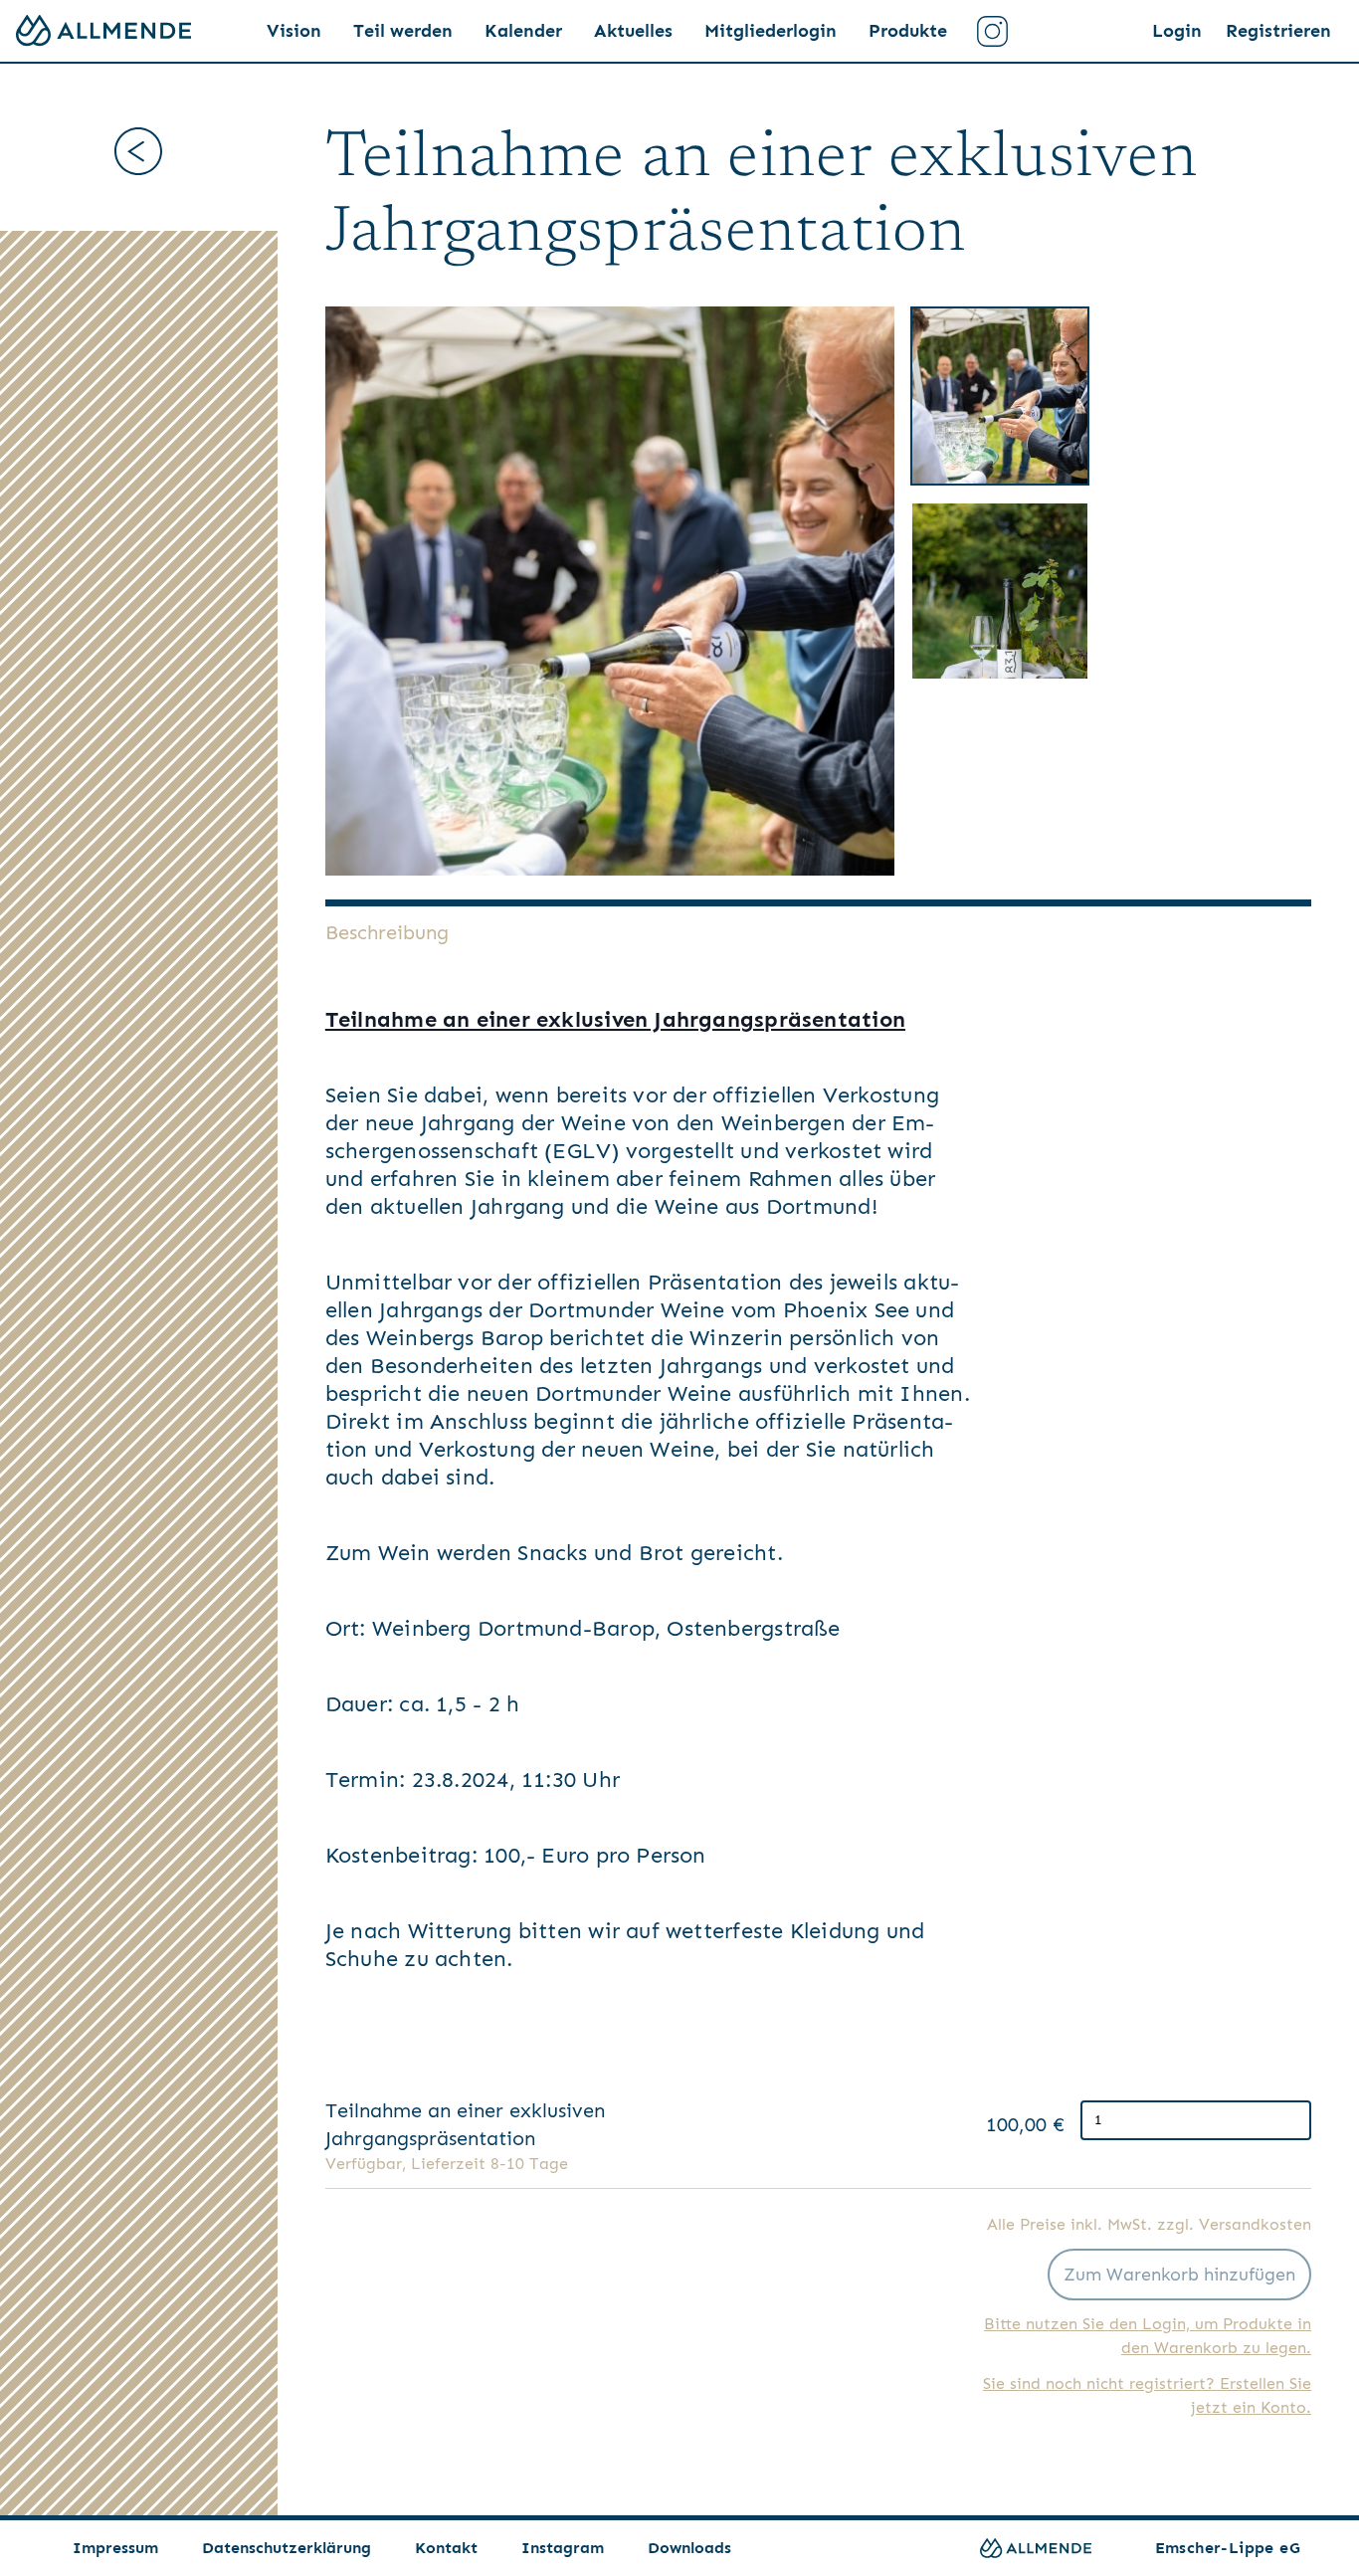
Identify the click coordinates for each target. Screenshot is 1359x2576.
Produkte (908, 31)
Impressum (115, 2548)
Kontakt (446, 2548)
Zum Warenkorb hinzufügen (1179, 2275)
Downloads (689, 2548)
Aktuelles (633, 31)
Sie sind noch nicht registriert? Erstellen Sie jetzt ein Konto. (1147, 2395)
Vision (294, 31)
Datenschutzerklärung (287, 2548)
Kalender (523, 31)
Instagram (563, 2548)
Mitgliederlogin (771, 31)
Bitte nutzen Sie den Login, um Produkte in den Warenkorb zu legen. (1148, 2336)
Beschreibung (387, 932)
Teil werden (403, 31)
